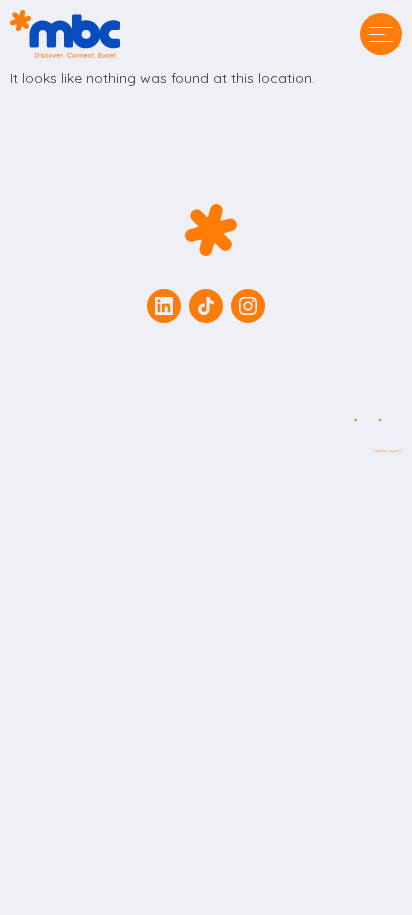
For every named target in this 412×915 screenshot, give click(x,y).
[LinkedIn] (164, 306)
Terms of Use (146, 347)
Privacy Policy (262, 347)
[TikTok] (206, 306)
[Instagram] (248, 306)
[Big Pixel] (322, 436)
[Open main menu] (381, 34)
